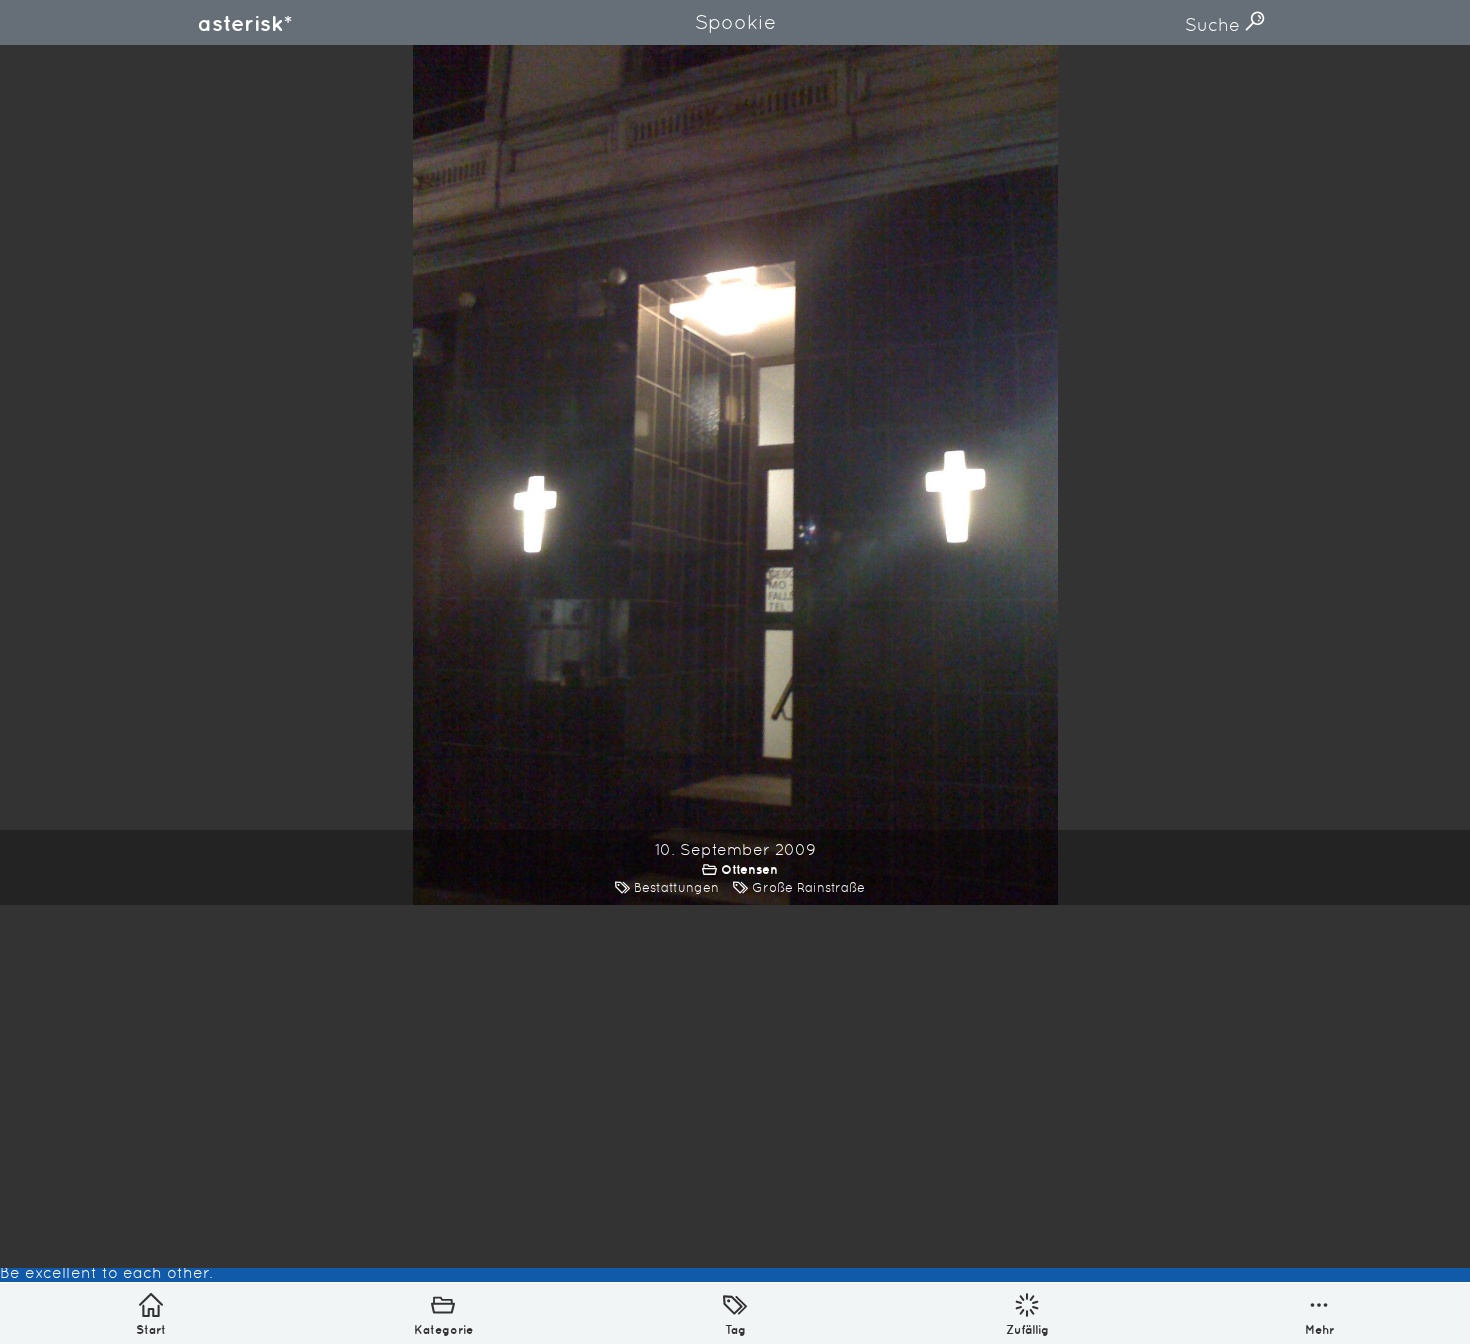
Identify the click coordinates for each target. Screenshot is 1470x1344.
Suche (1215, 24)
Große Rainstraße (808, 887)
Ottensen (749, 869)
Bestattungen (676, 887)
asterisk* (245, 23)
